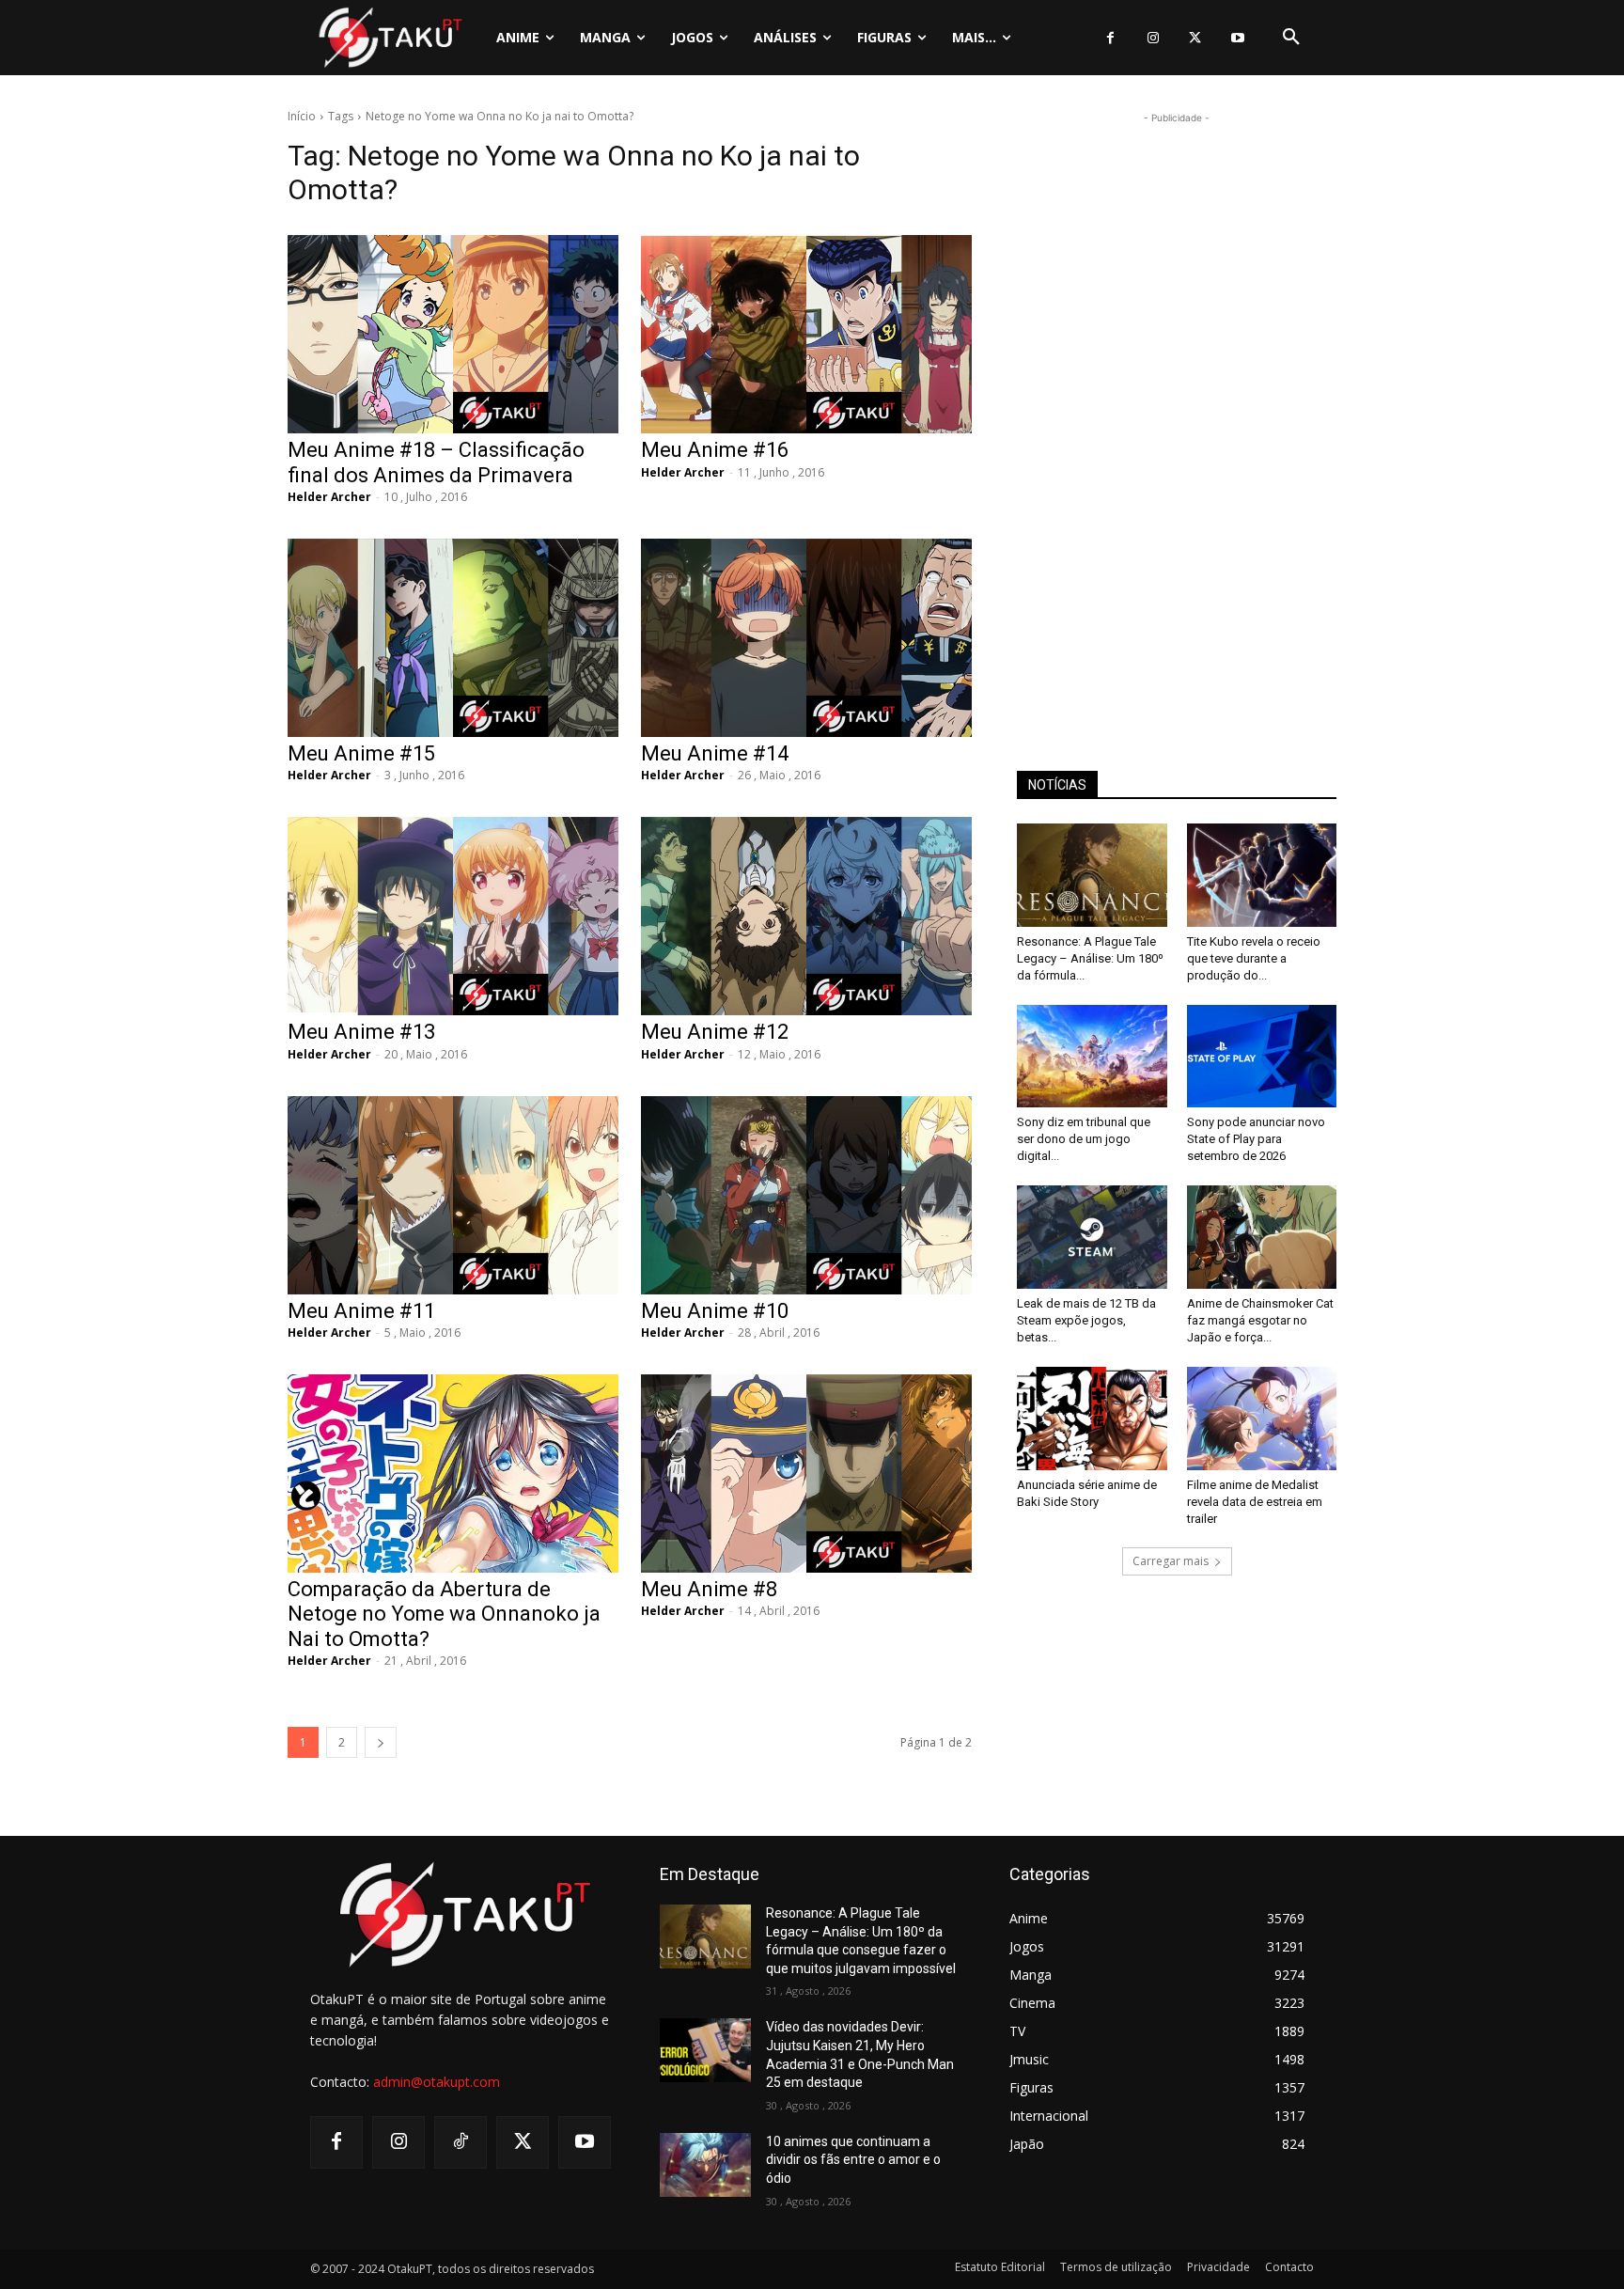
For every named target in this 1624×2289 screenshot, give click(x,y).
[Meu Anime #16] (806, 334)
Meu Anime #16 (715, 450)
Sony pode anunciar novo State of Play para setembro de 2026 (1256, 1139)
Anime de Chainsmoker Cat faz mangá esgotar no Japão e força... (1260, 1320)
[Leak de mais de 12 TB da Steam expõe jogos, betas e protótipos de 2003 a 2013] (1092, 1237)
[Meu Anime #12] (806, 916)
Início (302, 116)
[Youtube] (1237, 38)
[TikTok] (461, 2142)
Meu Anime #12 (715, 1032)
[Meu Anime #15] (453, 638)
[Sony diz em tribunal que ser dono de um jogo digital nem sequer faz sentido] (1092, 1057)
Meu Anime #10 (715, 1311)
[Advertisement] (1177, 410)
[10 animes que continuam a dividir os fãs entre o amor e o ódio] (705, 2165)
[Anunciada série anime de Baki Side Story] (1092, 1419)
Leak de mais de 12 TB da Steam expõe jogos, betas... (1086, 1320)
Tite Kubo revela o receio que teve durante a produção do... (1254, 958)
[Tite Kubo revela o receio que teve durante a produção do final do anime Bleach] (1262, 875)
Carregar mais (1171, 1561)
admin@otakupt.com (437, 2082)
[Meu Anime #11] (453, 1195)
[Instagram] (1153, 38)
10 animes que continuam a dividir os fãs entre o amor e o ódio (853, 2160)
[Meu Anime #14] (806, 638)
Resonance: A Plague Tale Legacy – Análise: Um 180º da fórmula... (1090, 958)
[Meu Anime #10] (806, 1195)
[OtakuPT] (389, 37)
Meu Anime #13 (361, 1032)
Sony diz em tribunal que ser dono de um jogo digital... (1084, 1139)
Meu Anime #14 (715, 753)
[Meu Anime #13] (453, 916)
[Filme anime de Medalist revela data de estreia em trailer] (1262, 1419)
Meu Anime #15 (361, 753)
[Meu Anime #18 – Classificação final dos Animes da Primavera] (453, 334)
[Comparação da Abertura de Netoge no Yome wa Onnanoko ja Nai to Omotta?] (453, 1474)
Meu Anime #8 (709, 1589)
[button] (1291, 38)
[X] (1195, 38)
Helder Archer (329, 497)
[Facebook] (1110, 38)
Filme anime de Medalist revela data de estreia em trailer (1255, 1502)
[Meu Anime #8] (806, 1474)
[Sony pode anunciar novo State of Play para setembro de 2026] (1262, 1057)
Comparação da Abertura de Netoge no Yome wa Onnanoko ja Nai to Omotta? (444, 1614)
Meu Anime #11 (361, 1311)
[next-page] (381, 1742)
